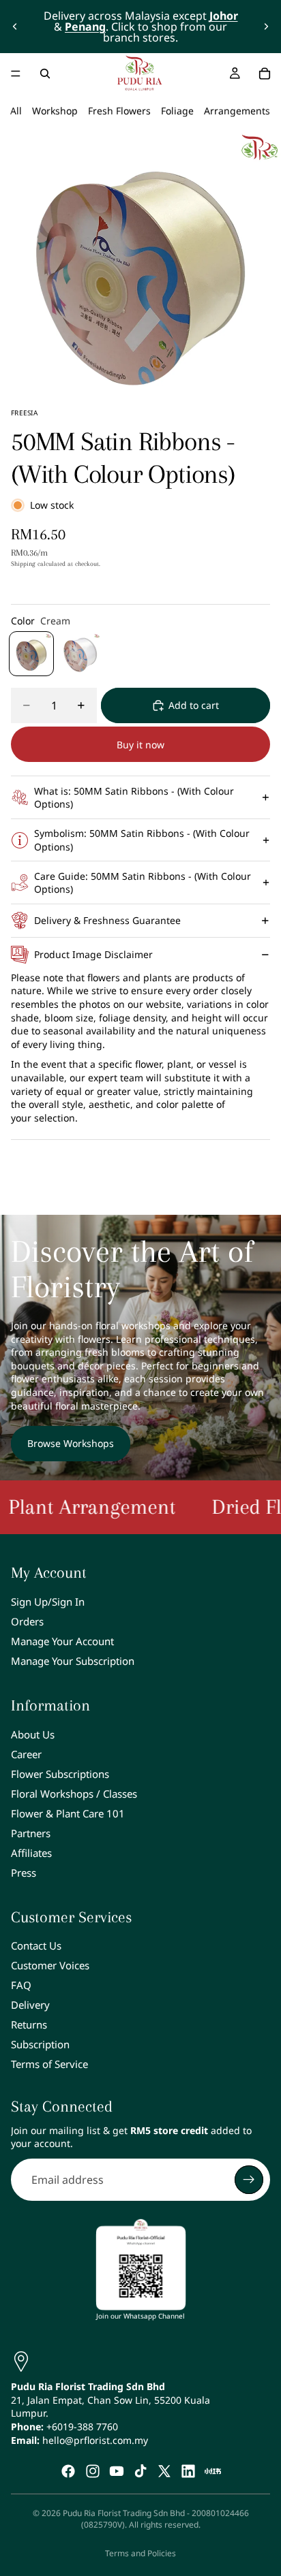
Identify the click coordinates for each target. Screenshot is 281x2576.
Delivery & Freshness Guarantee (107, 920)
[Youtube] (117, 2471)
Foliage (177, 111)
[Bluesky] (213, 2471)
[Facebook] (68, 2471)
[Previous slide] (15, 27)
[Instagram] (93, 2471)
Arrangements (237, 111)
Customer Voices (50, 1965)
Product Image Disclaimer (93, 954)
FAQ (21, 1985)
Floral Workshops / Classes (74, 1794)
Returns (29, 2024)
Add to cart (194, 705)
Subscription (40, 2044)
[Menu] (16, 74)
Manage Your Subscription (73, 1661)
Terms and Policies (140, 2553)
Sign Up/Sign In (48, 1602)
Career (26, 1754)
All (16, 111)
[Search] (45, 74)
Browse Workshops (71, 1443)
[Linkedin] (188, 2471)
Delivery (30, 2005)
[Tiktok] (140, 2471)
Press (24, 1873)
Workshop (55, 111)
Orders (27, 1621)
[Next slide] (266, 27)
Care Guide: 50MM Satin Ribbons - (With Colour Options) (143, 883)
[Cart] (265, 74)
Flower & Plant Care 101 (68, 1813)
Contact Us (36, 1945)
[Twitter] (164, 2471)
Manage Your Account (62, 1641)
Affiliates (31, 1853)
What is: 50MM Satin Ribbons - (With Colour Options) (134, 798)
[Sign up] (249, 2180)
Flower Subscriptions (60, 1774)
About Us (33, 1734)
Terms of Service (49, 2064)
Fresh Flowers (119, 111)
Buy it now (140, 745)
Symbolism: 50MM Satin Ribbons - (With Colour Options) (142, 840)
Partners (31, 1833)
